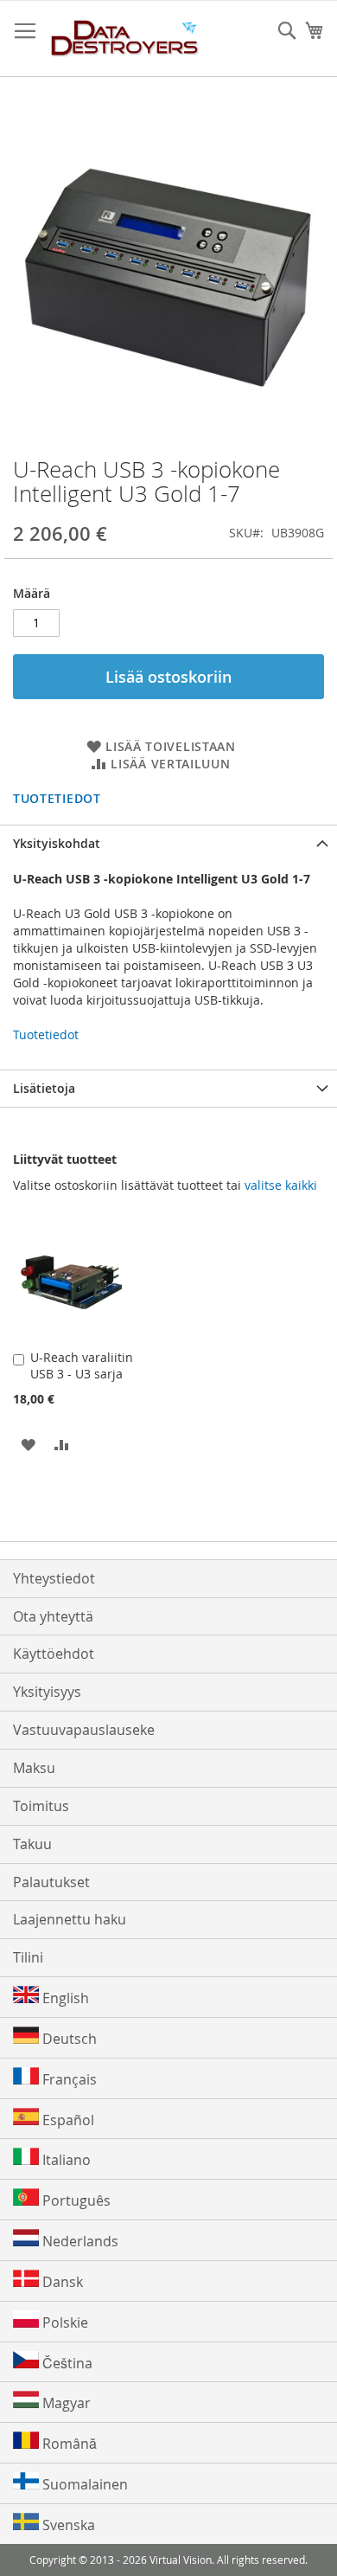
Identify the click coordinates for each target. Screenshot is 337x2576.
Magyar (65, 2403)
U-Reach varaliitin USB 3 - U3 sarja (82, 1365)
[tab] (168, 843)
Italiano (65, 2160)
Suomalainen (83, 2484)
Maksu (34, 1768)
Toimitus (41, 1806)
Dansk (61, 2282)
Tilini (28, 1957)
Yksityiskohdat (57, 843)
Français (68, 2079)
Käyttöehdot (54, 1654)
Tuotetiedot (57, 798)
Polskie (64, 2322)
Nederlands (79, 2241)
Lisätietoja (44, 1088)
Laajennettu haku (70, 1919)
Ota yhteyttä (53, 1616)
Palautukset (51, 1882)
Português (75, 2200)
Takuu (32, 1844)
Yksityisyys (47, 1692)
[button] (28, 1444)
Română (68, 2444)
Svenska (67, 2525)
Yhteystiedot (54, 1578)
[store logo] (125, 39)
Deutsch (68, 2039)
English (64, 1998)
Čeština (66, 2363)
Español (67, 2120)
